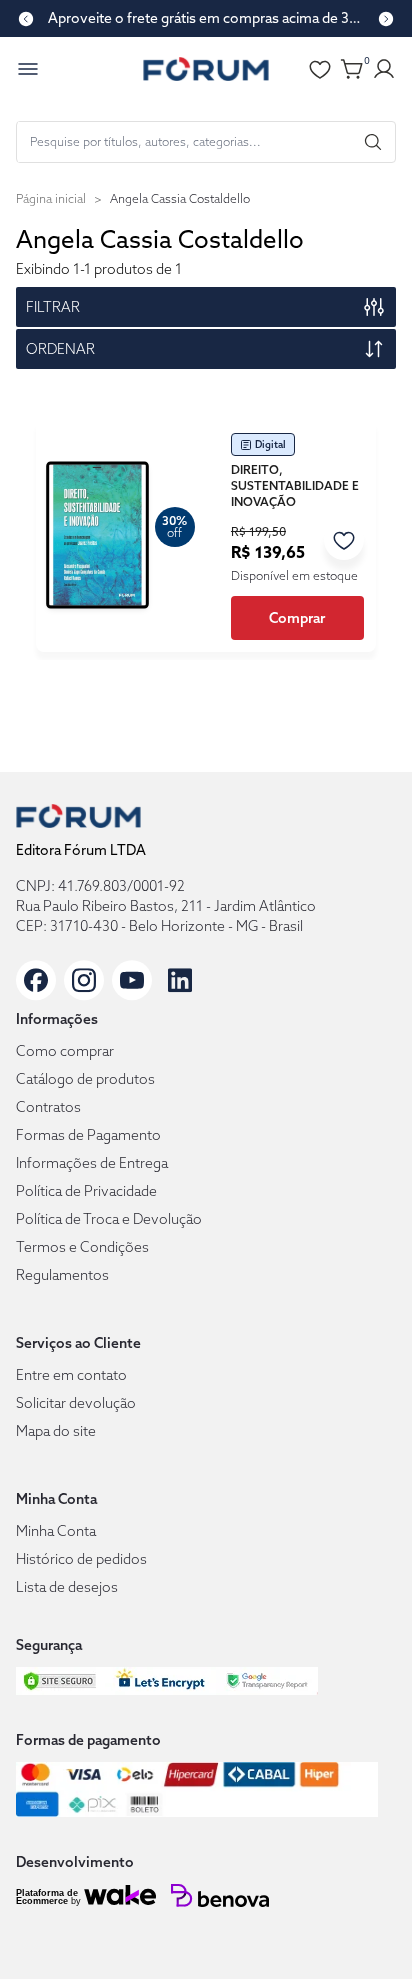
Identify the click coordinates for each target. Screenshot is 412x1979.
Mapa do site (56, 1431)
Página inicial (51, 198)
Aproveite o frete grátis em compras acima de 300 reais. (206, 18)
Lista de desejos (67, 1587)
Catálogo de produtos (85, 1079)
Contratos (48, 1107)
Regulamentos (62, 1275)
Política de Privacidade (86, 1191)
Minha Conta (56, 1531)
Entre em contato (71, 1375)
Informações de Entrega (92, 1163)
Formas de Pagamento (88, 1135)
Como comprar (65, 1051)
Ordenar (60, 349)
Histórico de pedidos (81, 1559)
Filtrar (53, 307)
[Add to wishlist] (344, 540)
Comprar (297, 618)
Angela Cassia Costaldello (180, 198)
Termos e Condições (82, 1247)
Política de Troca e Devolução (109, 1219)
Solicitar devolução (76, 1403)
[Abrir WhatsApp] (362, 1928)
